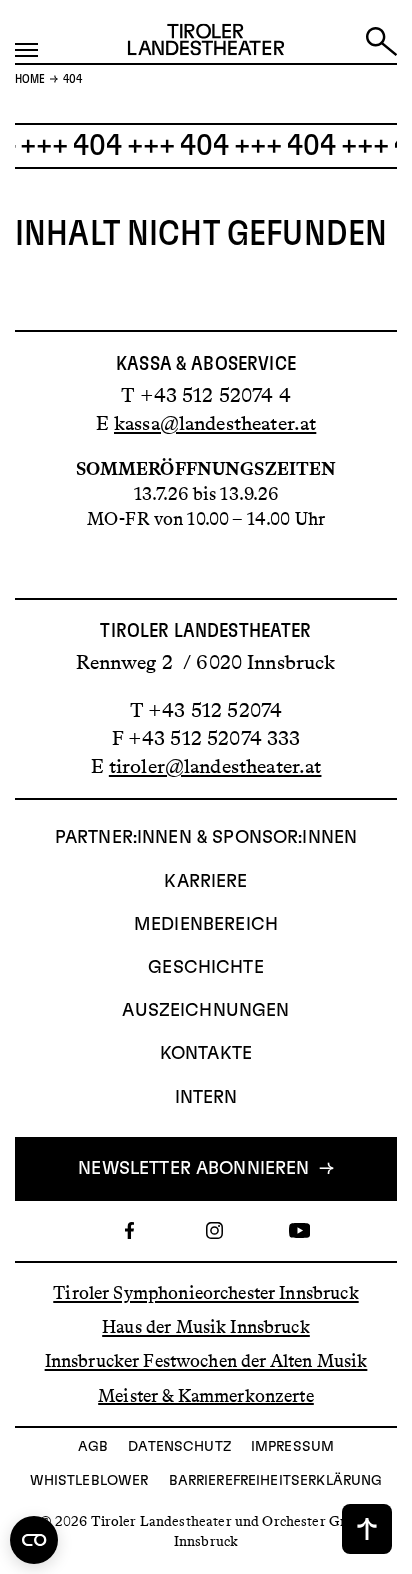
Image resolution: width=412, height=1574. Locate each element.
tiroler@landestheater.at (215, 766)
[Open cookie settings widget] (34, 1540)
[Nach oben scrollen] (367, 1529)
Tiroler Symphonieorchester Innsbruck (205, 1293)
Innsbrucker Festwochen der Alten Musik (206, 1361)
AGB (93, 1447)
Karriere (205, 882)
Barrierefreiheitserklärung (276, 1481)
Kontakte (206, 1054)
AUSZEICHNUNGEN (205, 1011)
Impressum (292, 1447)
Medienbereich (206, 925)
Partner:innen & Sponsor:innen (206, 838)
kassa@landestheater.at (215, 423)
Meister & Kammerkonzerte (206, 1395)
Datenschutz (179, 1447)
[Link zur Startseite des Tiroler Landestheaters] (206, 44)
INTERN (206, 1098)
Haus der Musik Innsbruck (206, 1327)
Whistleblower (89, 1481)
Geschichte (206, 968)
